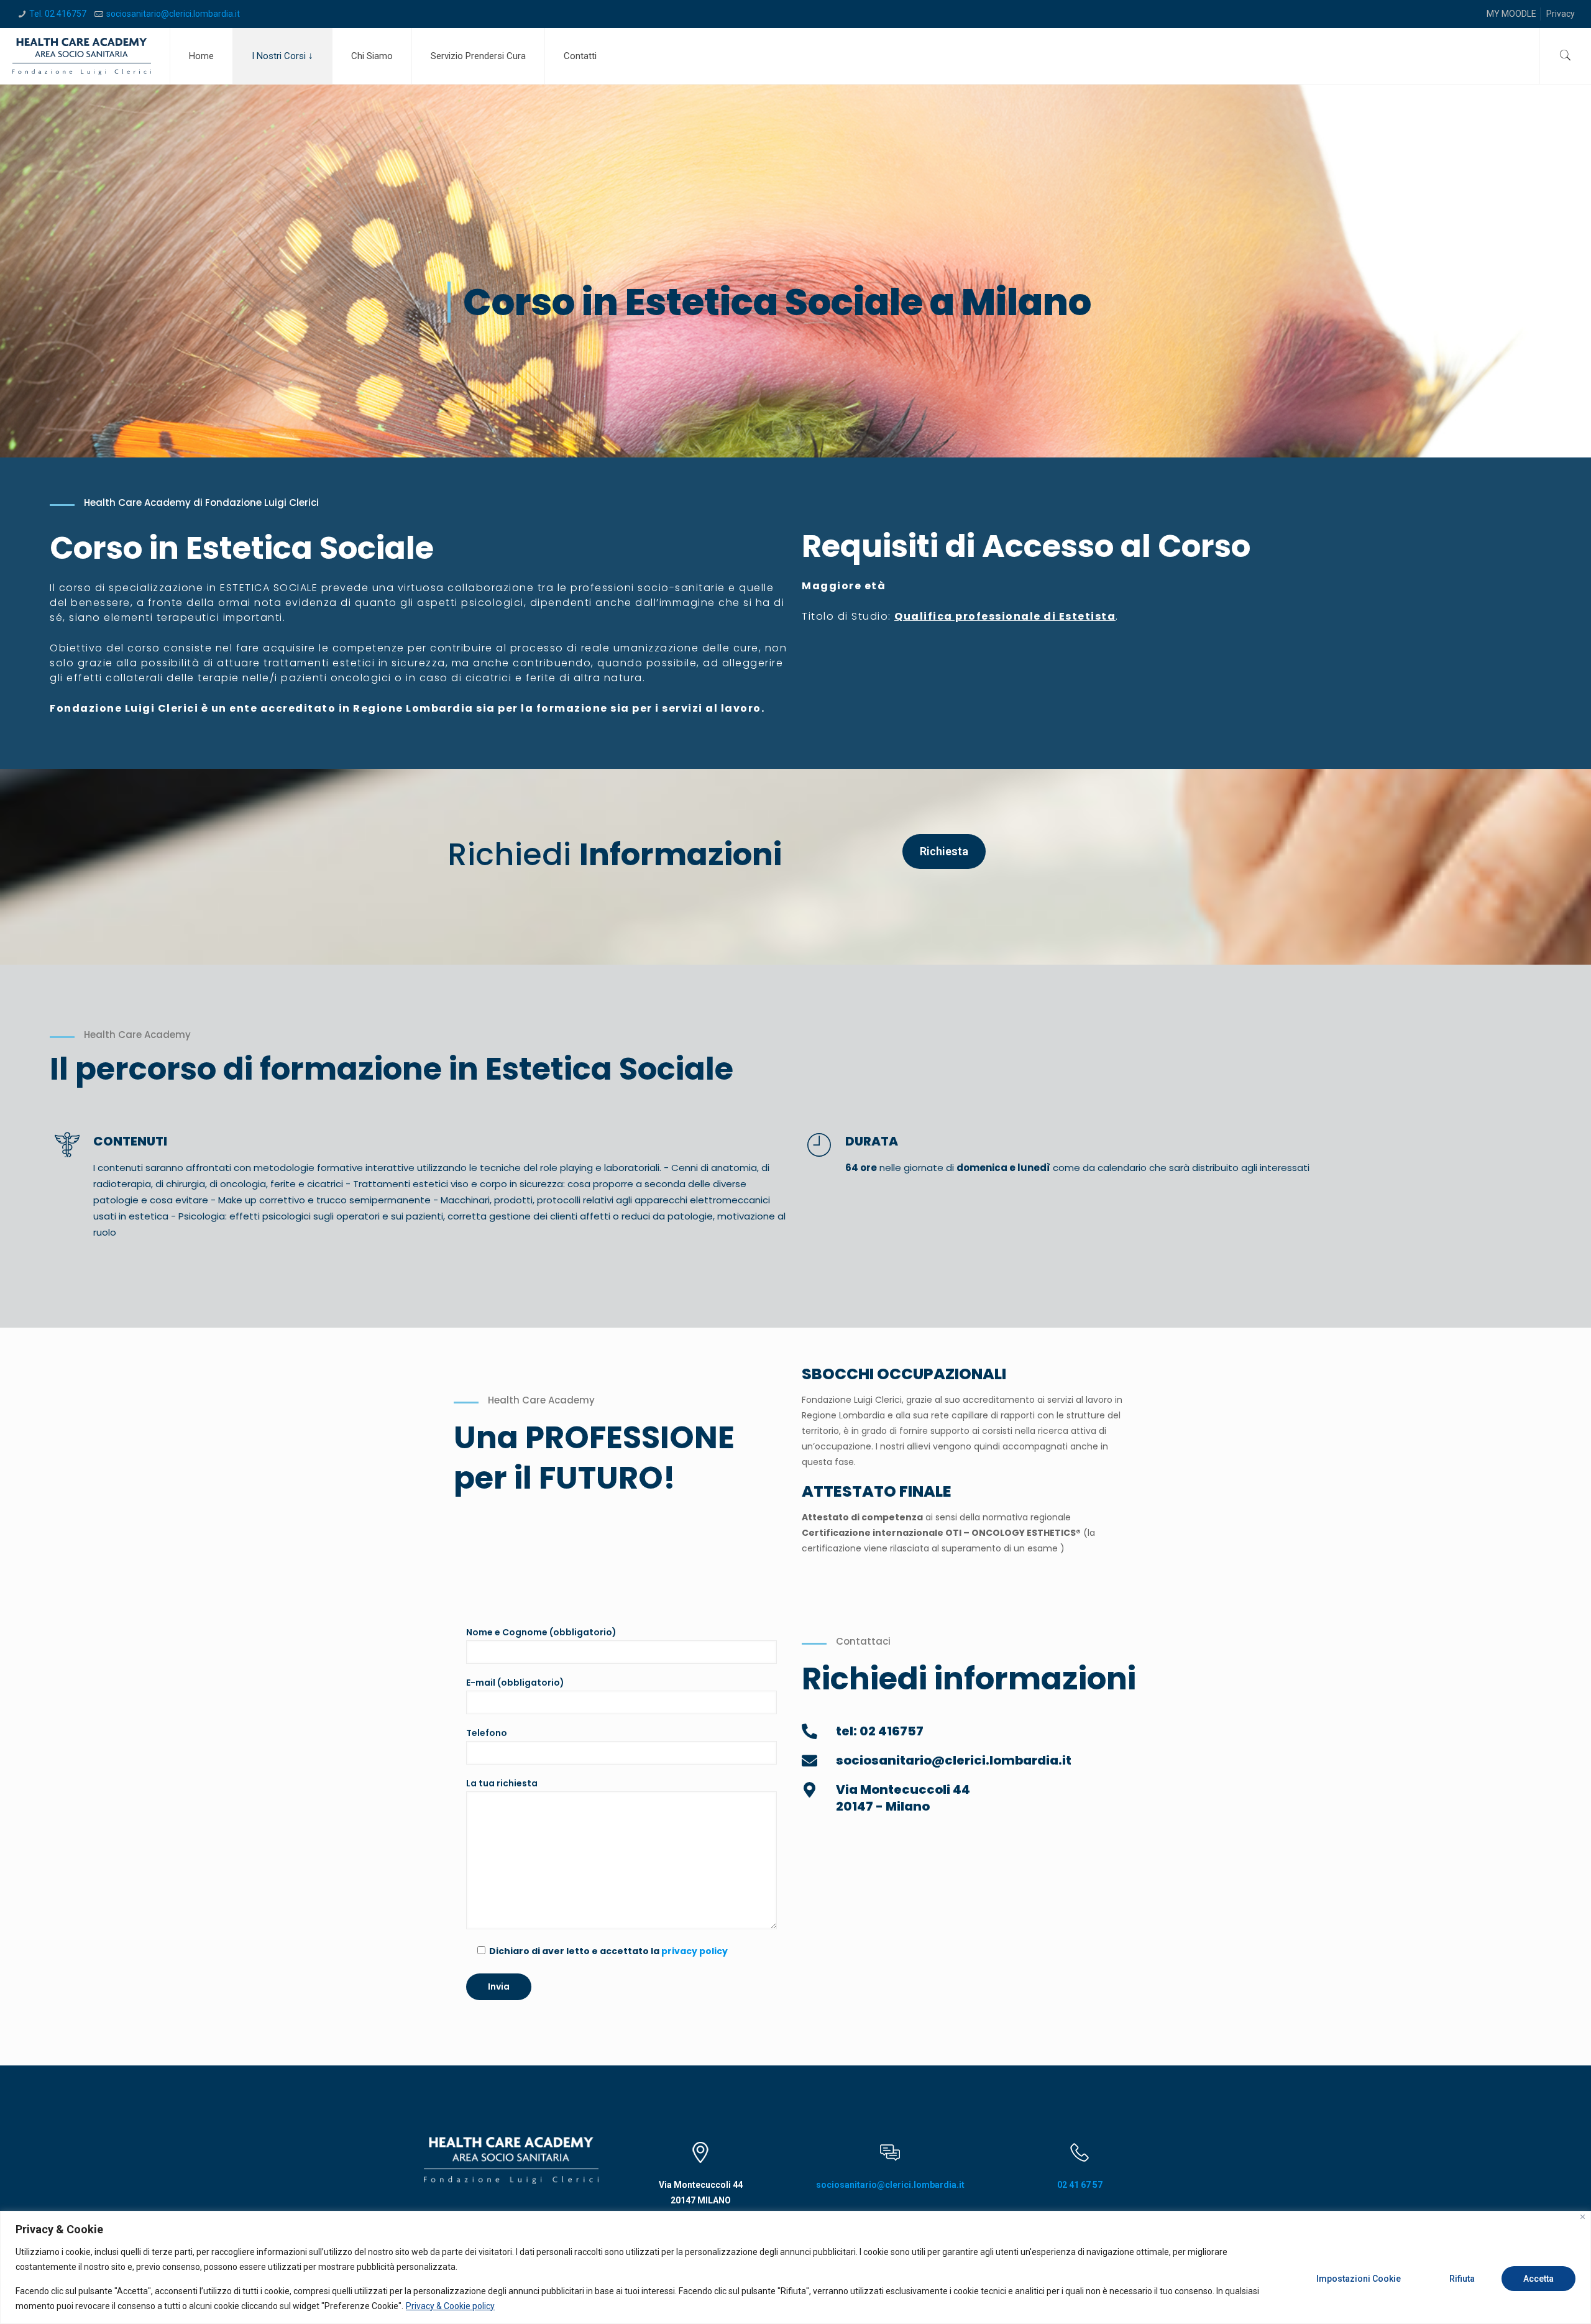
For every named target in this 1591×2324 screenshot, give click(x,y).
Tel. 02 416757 (58, 14)
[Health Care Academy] (82, 56)
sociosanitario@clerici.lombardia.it (173, 14)
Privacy (1561, 14)
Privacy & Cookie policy (450, 2306)
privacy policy (695, 1951)
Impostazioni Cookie (1359, 2279)
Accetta (1538, 2279)
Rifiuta (1462, 2279)
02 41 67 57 (1080, 2185)
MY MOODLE (1511, 14)
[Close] (1583, 2217)
